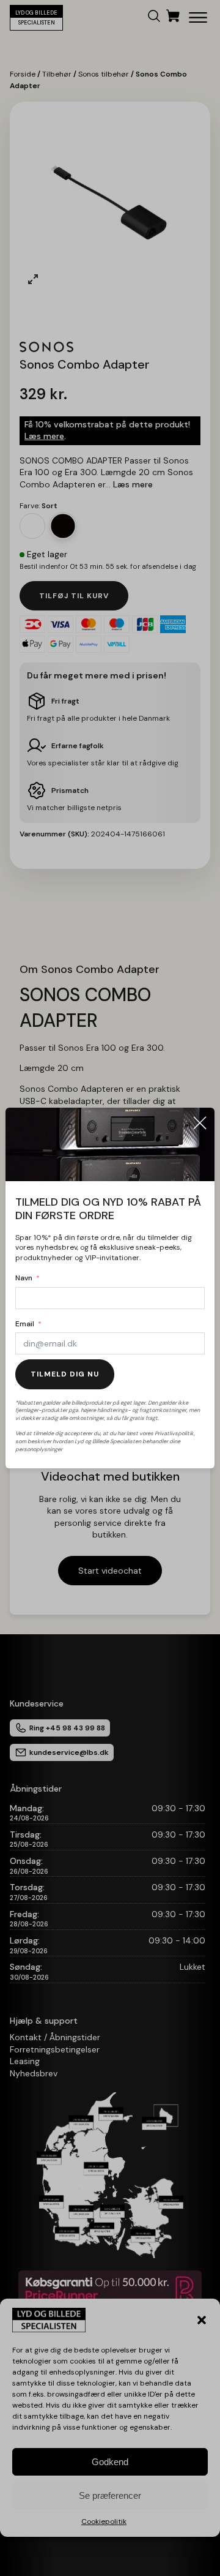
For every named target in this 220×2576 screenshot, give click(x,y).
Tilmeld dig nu (65, 1374)
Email (25, 1324)
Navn (24, 1278)
